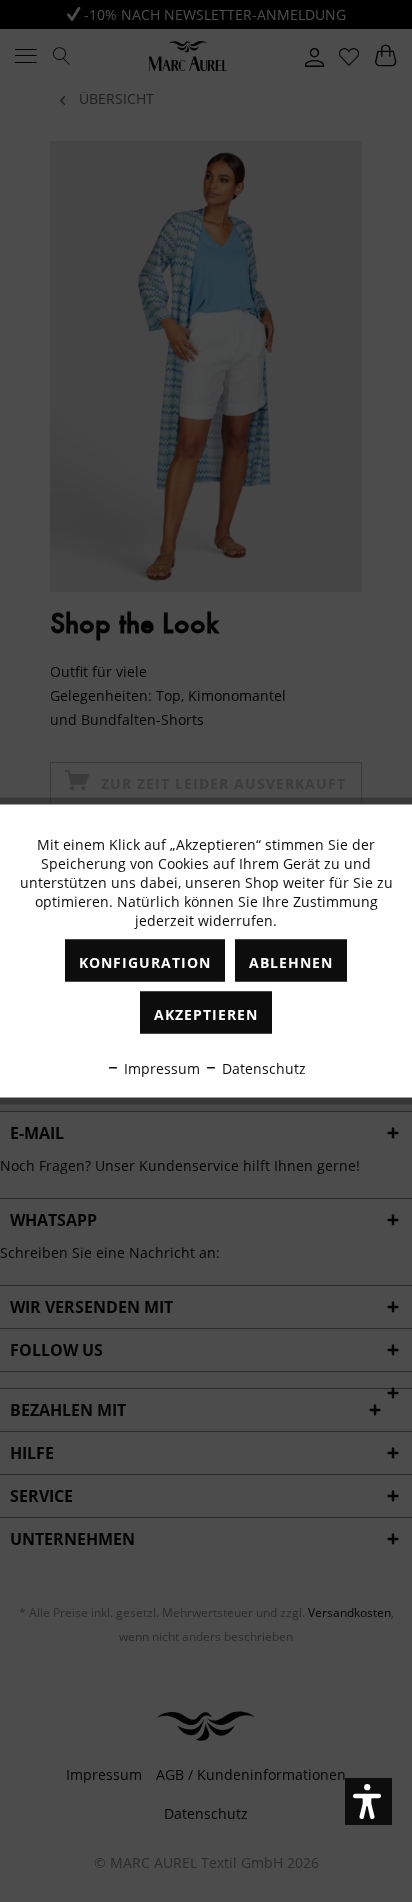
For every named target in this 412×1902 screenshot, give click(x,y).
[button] (368, 1801)
